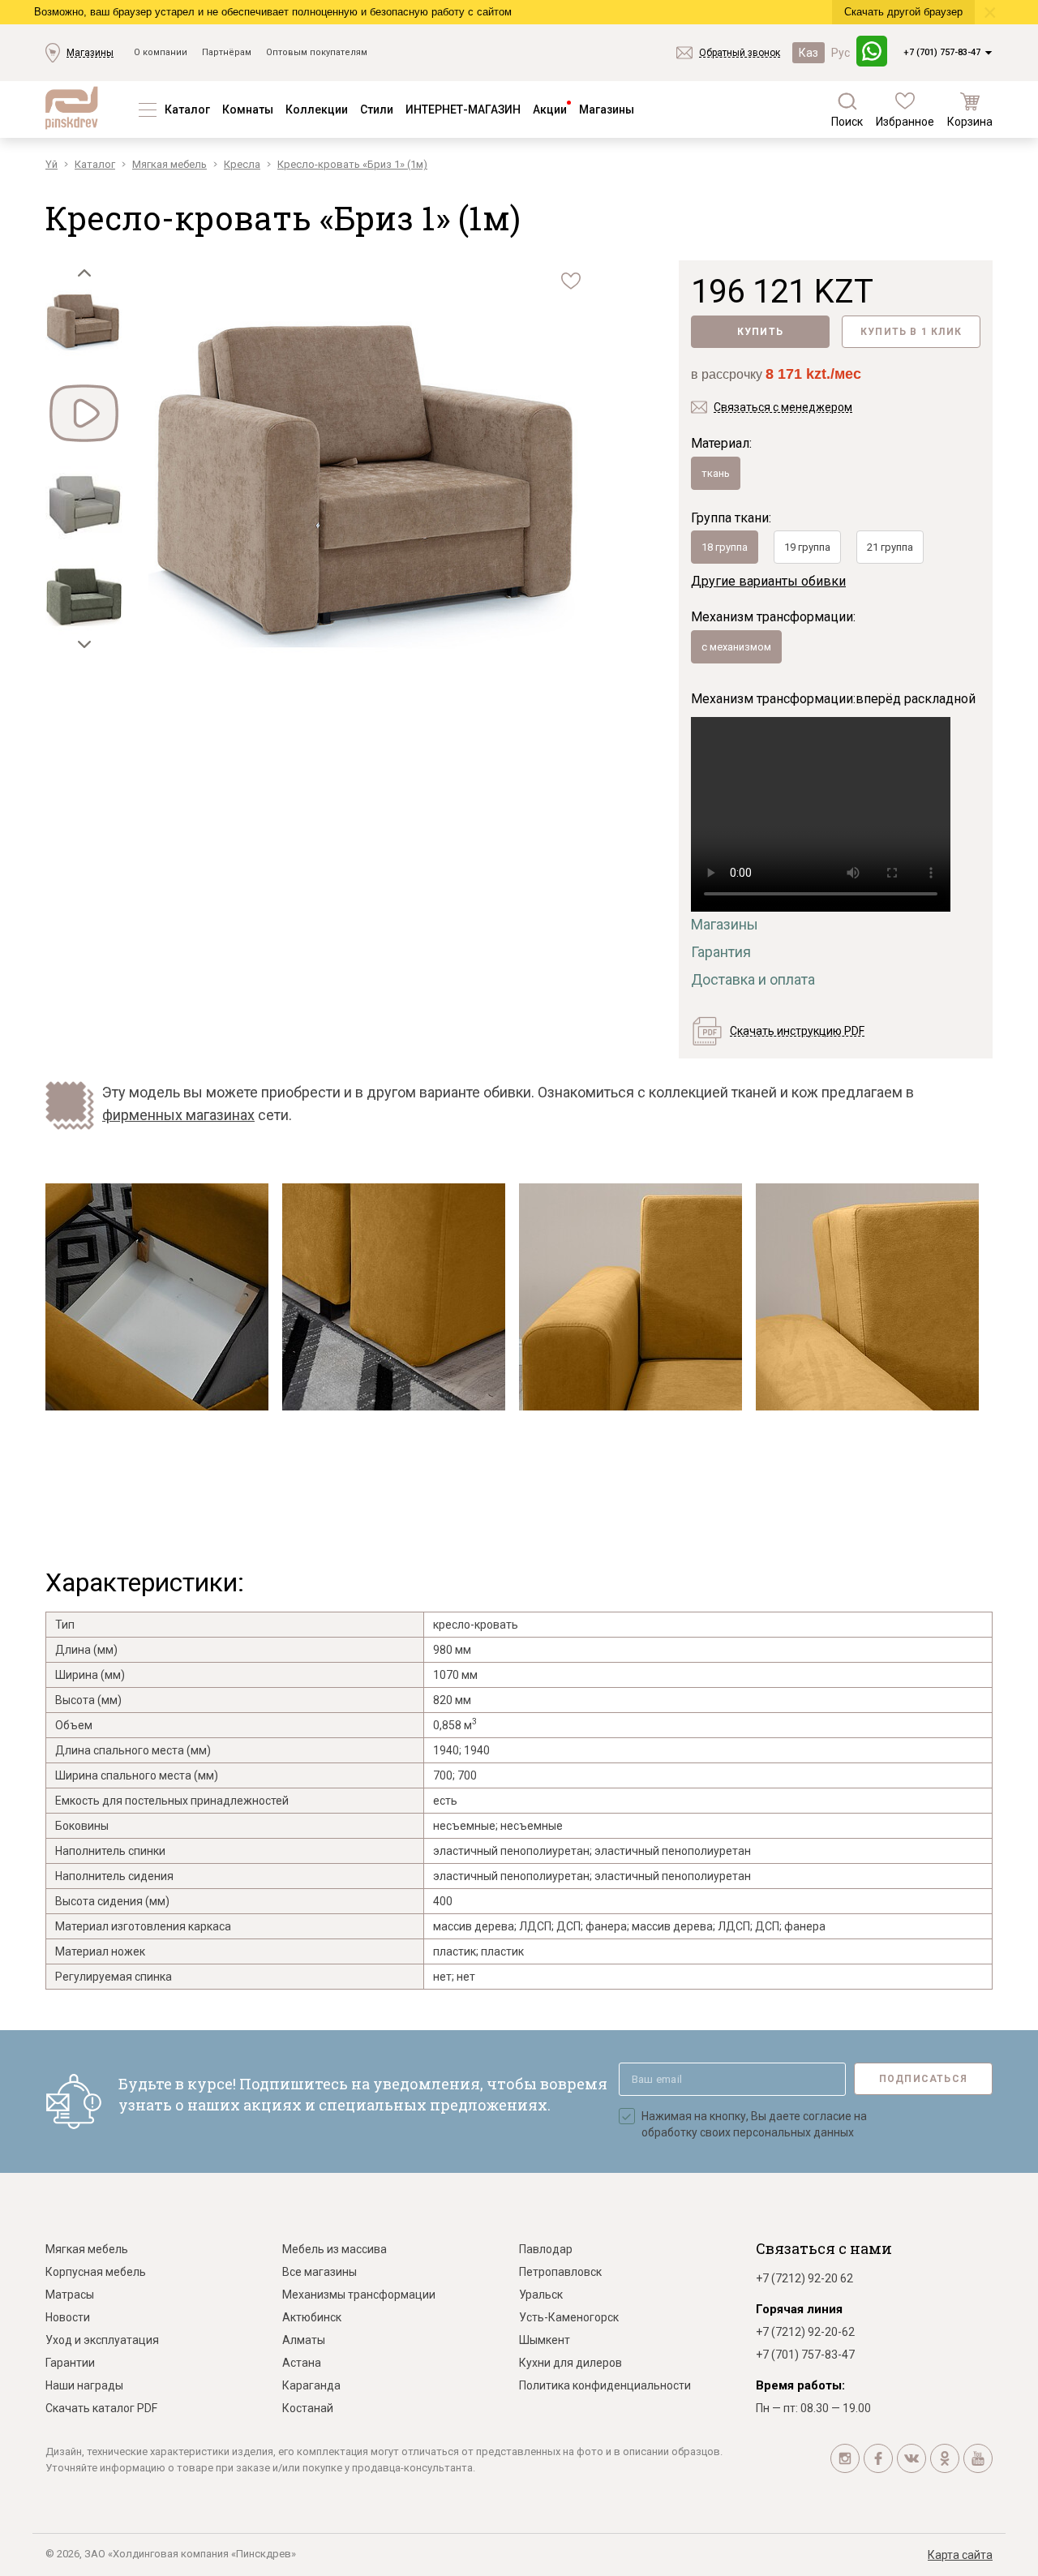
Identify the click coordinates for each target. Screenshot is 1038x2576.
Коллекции (317, 109)
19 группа (807, 547)
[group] (371, 484)
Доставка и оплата (753, 979)
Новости (68, 2317)
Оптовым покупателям (317, 52)
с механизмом (736, 647)
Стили (377, 109)
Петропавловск (560, 2272)
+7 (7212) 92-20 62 (804, 2278)
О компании (161, 52)
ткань (716, 473)
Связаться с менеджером (783, 407)
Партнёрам (227, 52)
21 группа (890, 547)
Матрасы (70, 2295)
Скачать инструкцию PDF (797, 1031)
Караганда (311, 2385)
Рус (841, 53)
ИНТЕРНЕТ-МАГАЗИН (463, 109)
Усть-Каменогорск (569, 2317)
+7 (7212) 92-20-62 (805, 2332)
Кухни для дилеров (570, 2363)
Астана (302, 2363)
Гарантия (721, 952)
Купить (760, 332)
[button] (84, 273)
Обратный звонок (740, 53)
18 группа (725, 547)
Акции (550, 109)
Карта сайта (960, 2555)
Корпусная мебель (96, 2272)
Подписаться (923, 2079)
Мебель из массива (335, 2249)
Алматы (304, 2340)
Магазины (90, 53)
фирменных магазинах (178, 1115)
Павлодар (546, 2249)
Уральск (541, 2295)
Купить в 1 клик (911, 332)
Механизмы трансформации (359, 2295)
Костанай (308, 2408)
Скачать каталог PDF (101, 2408)
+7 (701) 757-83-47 (942, 52)
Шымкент (545, 2340)
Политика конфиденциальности (605, 2385)
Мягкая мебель (87, 2249)
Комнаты (248, 109)
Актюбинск (312, 2317)
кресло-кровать (476, 1625)
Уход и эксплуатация (102, 2340)
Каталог (187, 109)
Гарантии (70, 2363)
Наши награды (84, 2385)
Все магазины (320, 2272)
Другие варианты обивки (768, 581)
